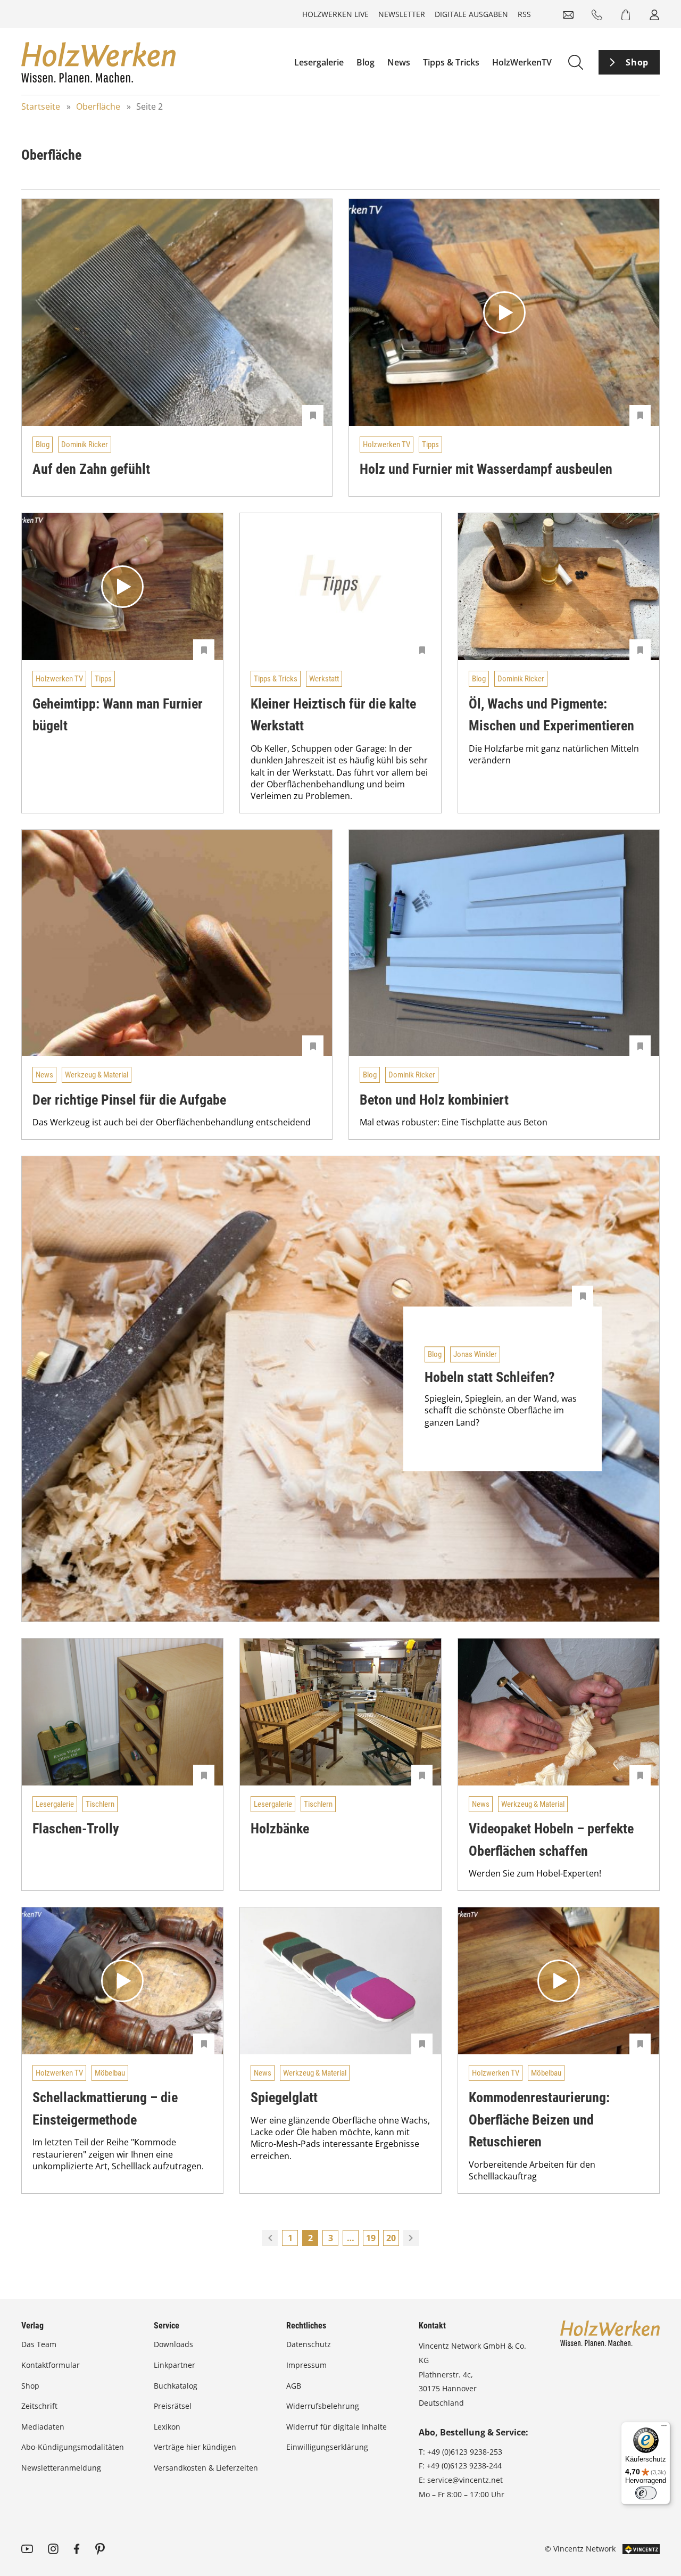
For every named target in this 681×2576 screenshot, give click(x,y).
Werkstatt (324, 679)
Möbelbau (110, 2073)
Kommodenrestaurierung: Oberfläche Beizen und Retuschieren (539, 2120)
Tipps (430, 445)
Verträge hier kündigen (195, 2447)
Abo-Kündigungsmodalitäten (73, 2447)
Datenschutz (309, 2344)
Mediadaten (43, 2427)
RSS (524, 14)
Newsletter (402, 14)
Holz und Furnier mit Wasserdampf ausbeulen (486, 469)
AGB (294, 2386)
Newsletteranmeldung (61, 2468)
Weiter (411, 2238)
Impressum (306, 2365)
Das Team (39, 2344)
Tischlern (100, 1804)
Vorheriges (270, 2238)
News (399, 62)
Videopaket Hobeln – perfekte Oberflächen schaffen (551, 1840)
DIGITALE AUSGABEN (471, 14)
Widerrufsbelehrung (323, 2406)
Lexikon (167, 2427)
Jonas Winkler (475, 1354)
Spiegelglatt (284, 2097)
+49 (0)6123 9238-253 (465, 2452)
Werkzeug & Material (97, 1075)
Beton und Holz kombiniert (434, 1100)
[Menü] (664, 2428)
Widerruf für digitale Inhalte (337, 2427)
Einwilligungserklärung (327, 2447)
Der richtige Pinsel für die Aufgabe (129, 1100)
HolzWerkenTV (522, 62)
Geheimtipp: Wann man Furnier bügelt (118, 715)
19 (371, 2238)
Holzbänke (280, 1829)
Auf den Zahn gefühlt (91, 469)
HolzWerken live (335, 14)
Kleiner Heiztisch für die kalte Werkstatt (333, 715)
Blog (366, 62)
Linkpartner (175, 2365)
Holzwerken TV (387, 445)
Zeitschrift (39, 2406)
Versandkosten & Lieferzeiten (206, 2468)
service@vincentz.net (465, 2480)
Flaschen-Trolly (76, 1829)
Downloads (173, 2344)
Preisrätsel (173, 2406)
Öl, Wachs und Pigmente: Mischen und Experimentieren (551, 715)
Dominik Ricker (85, 445)
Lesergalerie (319, 62)
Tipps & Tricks (451, 62)
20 (391, 2238)
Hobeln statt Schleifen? (490, 1377)
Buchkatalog (176, 2386)
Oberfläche (98, 106)
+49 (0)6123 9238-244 (464, 2466)
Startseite (41, 106)
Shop (637, 62)
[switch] (646, 2493)
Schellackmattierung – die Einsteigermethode (105, 2109)
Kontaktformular (51, 2365)
